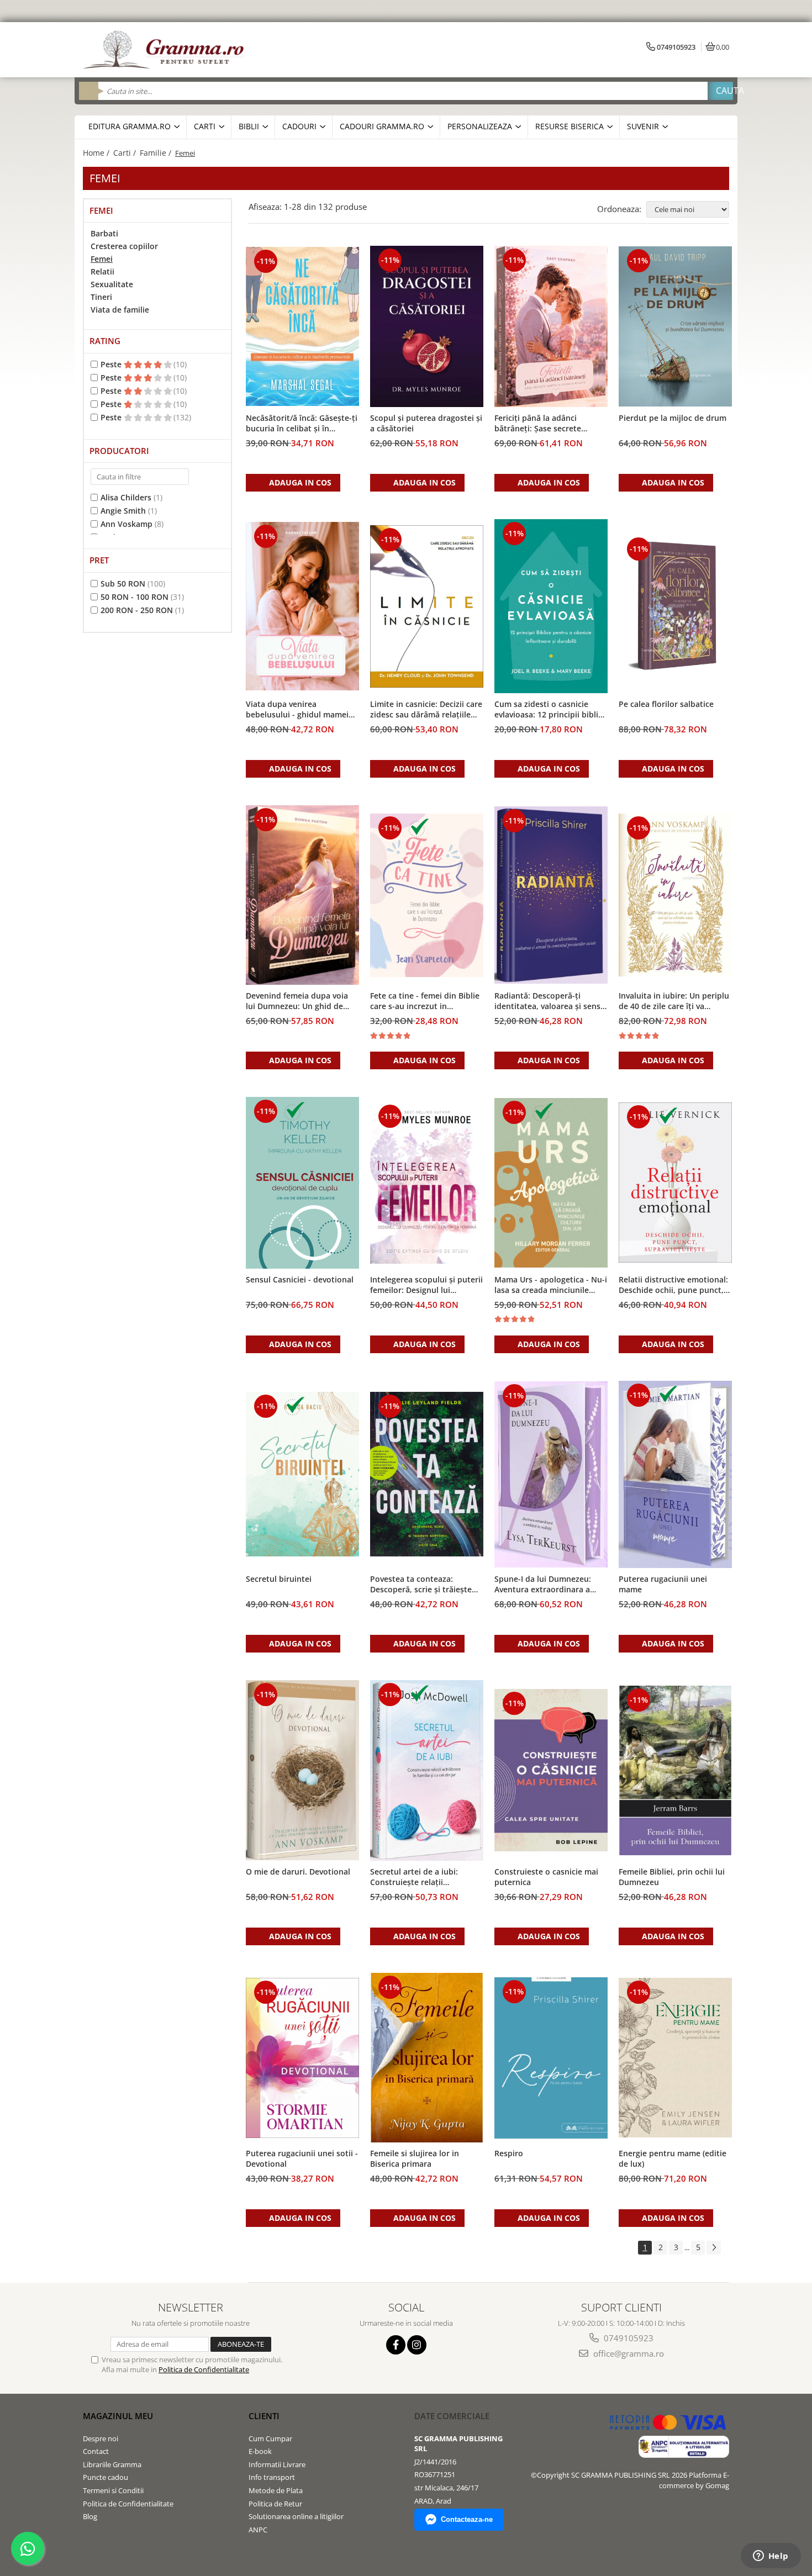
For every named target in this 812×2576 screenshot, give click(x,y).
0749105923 (628, 2338)
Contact (96, 2451)
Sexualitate (112, 284)
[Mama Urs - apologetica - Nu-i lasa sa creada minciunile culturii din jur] (551, 1183)
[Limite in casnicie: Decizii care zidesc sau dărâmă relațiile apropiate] (427, 606)
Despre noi (101, 2438)
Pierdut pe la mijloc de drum (673, 418)
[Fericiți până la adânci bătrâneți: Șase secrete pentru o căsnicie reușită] (551, 326)
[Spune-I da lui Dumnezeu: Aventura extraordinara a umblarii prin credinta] (551, 1474)
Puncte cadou (106, 2477)
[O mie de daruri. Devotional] (302, 1770)
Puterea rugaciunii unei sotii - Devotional (302, 2158)
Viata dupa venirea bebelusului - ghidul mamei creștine (297, 710)
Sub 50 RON (123, 584)
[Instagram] (417, 2345)
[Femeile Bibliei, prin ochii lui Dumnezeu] (675, 1771)
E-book (260, 2451)
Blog (90, 2516)
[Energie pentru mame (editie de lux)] (675, 2058)
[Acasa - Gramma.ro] (166, 50)
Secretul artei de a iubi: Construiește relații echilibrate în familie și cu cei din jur (425, 1877)
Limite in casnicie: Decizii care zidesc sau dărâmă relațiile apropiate (426, 710)
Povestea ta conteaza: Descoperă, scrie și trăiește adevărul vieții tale (421, 1585)
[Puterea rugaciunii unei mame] (675, 1474)
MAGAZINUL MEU (118, 2416)
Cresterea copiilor (124, 246)
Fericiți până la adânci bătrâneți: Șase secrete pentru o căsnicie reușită (541, 424)
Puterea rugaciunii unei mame (663, 1584)
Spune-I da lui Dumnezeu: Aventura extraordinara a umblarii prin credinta (543, 1585)
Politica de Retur (275, 2504)
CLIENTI (264, 2416)
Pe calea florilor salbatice (666, 704)
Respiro (509, 2153)
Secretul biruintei (279, 1579)
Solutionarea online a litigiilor (296, 2516)
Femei (102, 259)
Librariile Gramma (112, 2464)
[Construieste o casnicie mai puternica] (551, 1770)
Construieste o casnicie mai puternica (546, 1877)
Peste (112, 364)
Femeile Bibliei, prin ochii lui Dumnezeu (672, 1877)
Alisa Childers (126, 497)
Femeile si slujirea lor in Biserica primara (415, 2158)
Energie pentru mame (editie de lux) (673, 2158)
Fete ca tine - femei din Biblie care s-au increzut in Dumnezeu (425, 1001)
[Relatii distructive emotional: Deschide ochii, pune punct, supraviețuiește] (675, 1183)
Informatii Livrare (277, 2464)
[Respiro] (551, 2058)
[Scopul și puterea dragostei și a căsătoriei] (427, 326)
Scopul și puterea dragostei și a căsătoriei (426, 423)
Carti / (126, 153)
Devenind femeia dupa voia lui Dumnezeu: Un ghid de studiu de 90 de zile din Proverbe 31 (297, 1001)
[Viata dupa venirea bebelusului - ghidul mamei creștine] (302, 606)
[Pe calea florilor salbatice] (675, 606)
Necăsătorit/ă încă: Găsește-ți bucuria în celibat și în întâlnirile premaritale (302, 424)
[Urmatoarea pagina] (714, 2248)
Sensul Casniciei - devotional (300, 1279)
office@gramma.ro (628, 2353)
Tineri (101, 297)
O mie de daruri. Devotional (298, 1872)
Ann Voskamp (126, 524)
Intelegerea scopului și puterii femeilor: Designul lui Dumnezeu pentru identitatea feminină (426, 1285)
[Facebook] (396, 2345)
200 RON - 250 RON (137, 610)
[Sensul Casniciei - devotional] (302, 1183)
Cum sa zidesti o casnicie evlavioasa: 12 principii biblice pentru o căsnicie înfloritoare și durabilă (550, 710)
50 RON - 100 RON (135, 597)
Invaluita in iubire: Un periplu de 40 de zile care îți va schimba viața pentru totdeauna (674, 1001)
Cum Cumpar (270, 2438)
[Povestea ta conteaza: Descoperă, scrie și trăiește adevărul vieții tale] (427, 1474)
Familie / (157, 153)
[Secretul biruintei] (302, 1474)
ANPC (258, 2530)
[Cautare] (720, 91)
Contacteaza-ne (467, 2519)
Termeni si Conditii (113, 2490)
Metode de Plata (276, 2490)
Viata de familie (120, 310)
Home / (97, 153)
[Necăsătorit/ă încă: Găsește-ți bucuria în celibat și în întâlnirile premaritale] (302, 326)
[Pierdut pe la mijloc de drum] (675, 326)
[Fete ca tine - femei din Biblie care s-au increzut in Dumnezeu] (427, 895)
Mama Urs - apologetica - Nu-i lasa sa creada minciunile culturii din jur (551, 1285)
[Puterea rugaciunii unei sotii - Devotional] (302, 2058)
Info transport (272, 2477)
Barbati (104, 233)
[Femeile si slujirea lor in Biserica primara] (427, 2058)
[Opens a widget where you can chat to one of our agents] (771, 2557)
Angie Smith (123, 511)
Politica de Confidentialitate (204, 2369)
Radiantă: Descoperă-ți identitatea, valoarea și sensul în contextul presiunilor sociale (551, 1001)
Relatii (102, 271)
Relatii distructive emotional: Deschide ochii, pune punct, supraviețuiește (673, 1285)
